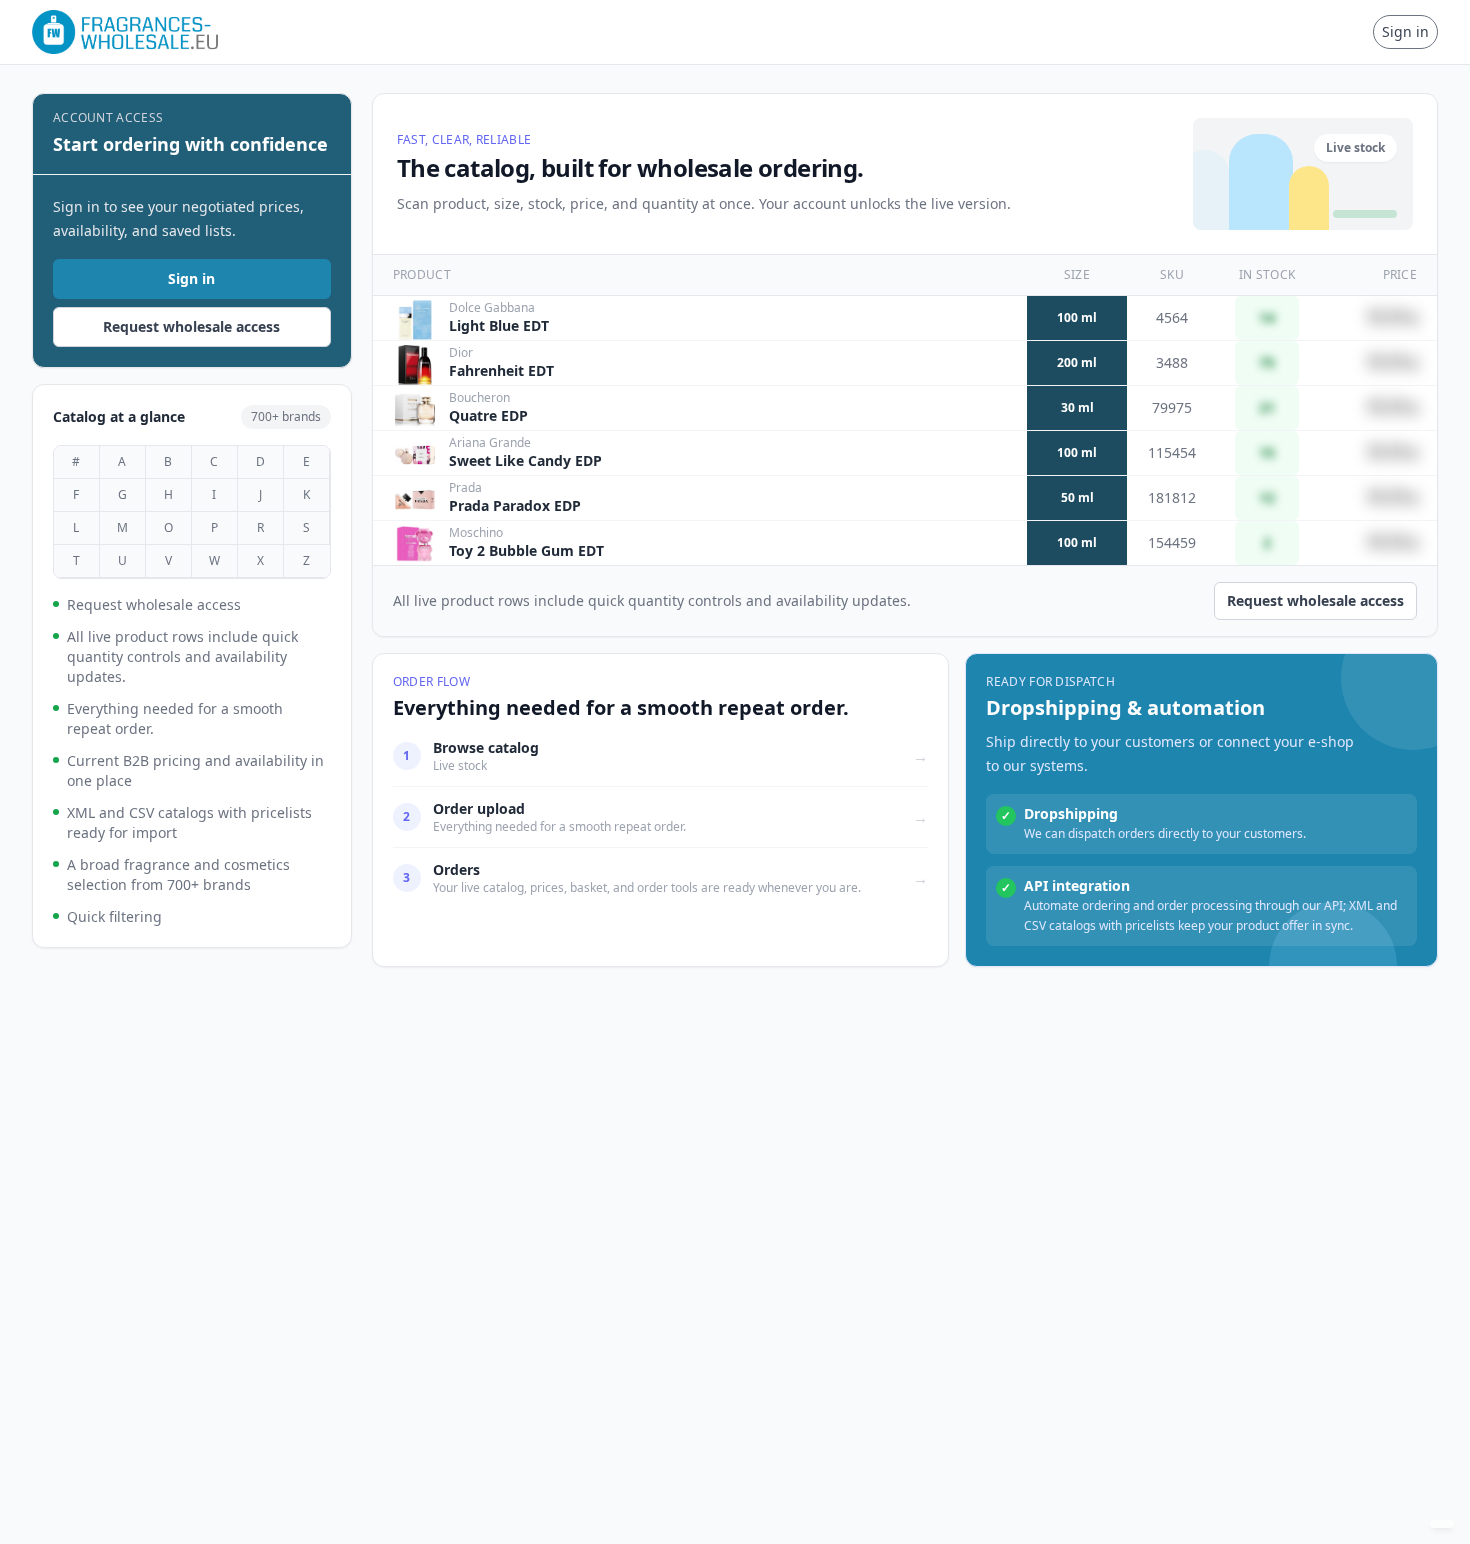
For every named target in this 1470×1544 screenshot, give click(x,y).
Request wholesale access (191, 326)
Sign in (1405, 31)
